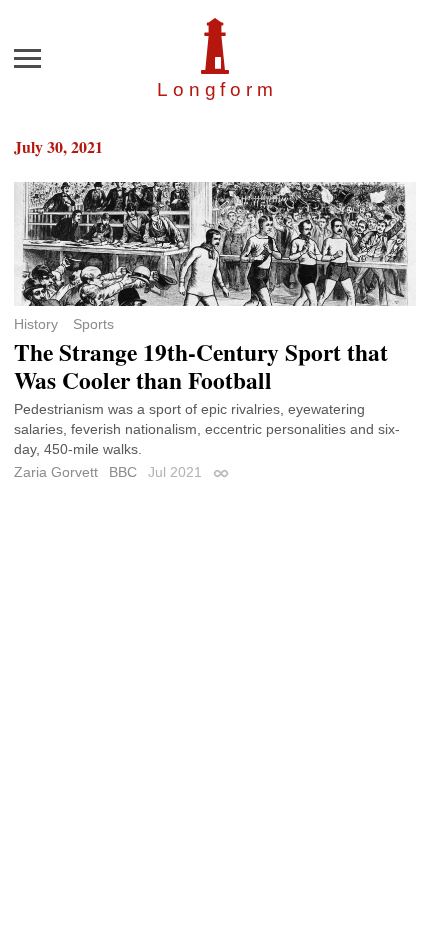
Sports (93, 324)
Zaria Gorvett (56, 472)
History (36, 324)
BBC (123, 472)
